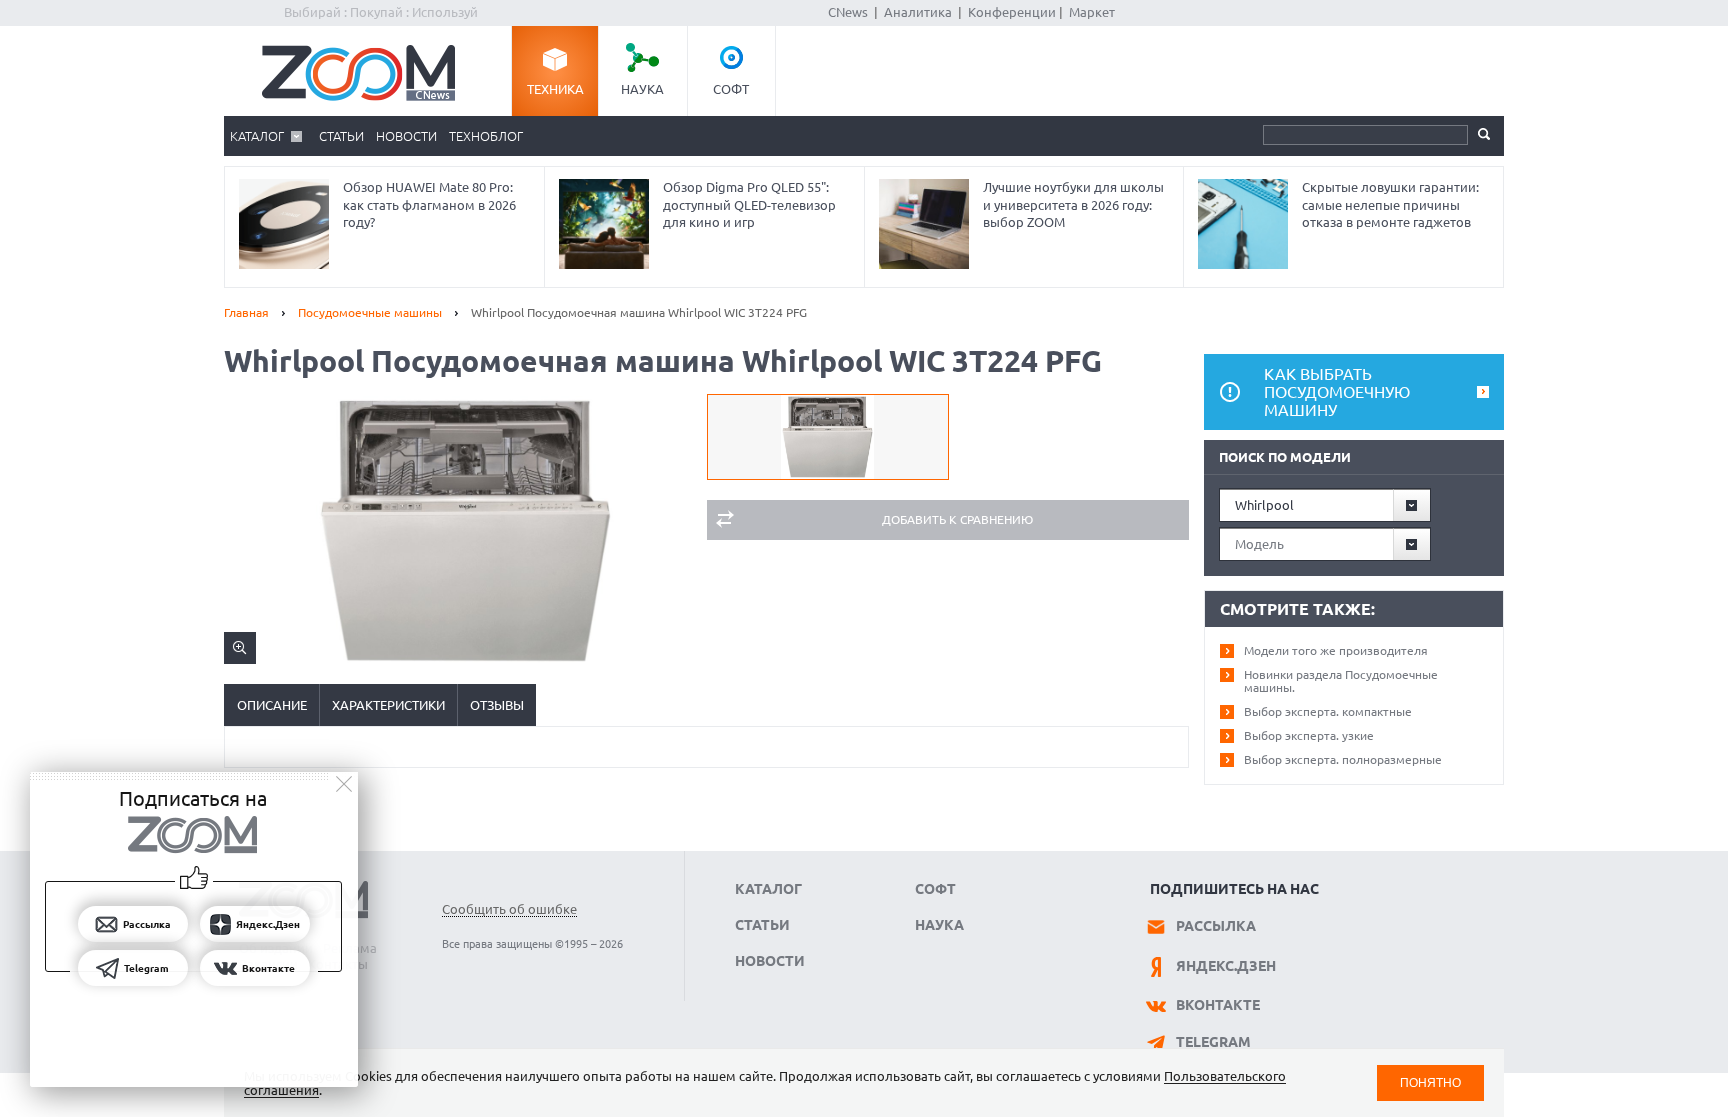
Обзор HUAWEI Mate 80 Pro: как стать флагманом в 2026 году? (429, 204)
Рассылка (1216, 926)
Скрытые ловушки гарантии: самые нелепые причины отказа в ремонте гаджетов (1390, 204)
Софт (731, 89)
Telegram (1213, 1042)
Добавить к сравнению (957, 519)
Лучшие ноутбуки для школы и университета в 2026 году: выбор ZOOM (1073, 204)
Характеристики (388, 705)
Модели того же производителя (1336, 650)
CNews (848, 12)
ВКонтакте (1218, 1005)
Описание (272, 705)
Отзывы (497, 705)
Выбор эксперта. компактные (1328, 711)
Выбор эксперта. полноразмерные (1343, 759)
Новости (406, 136)
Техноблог (486, 136)
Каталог (257, 136)
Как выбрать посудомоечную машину (1337, 392)
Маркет (1092, 12)
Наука (642, 89)
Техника (555, 89)
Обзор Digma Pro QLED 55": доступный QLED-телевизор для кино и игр (749, 204)
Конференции (1012, 12)
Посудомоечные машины (370, 312)
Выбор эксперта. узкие (1309, 735)
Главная (246, 312)
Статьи (341, 136)
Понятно (1430, 1082)
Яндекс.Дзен (1226, 966)
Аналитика (918, 12)
